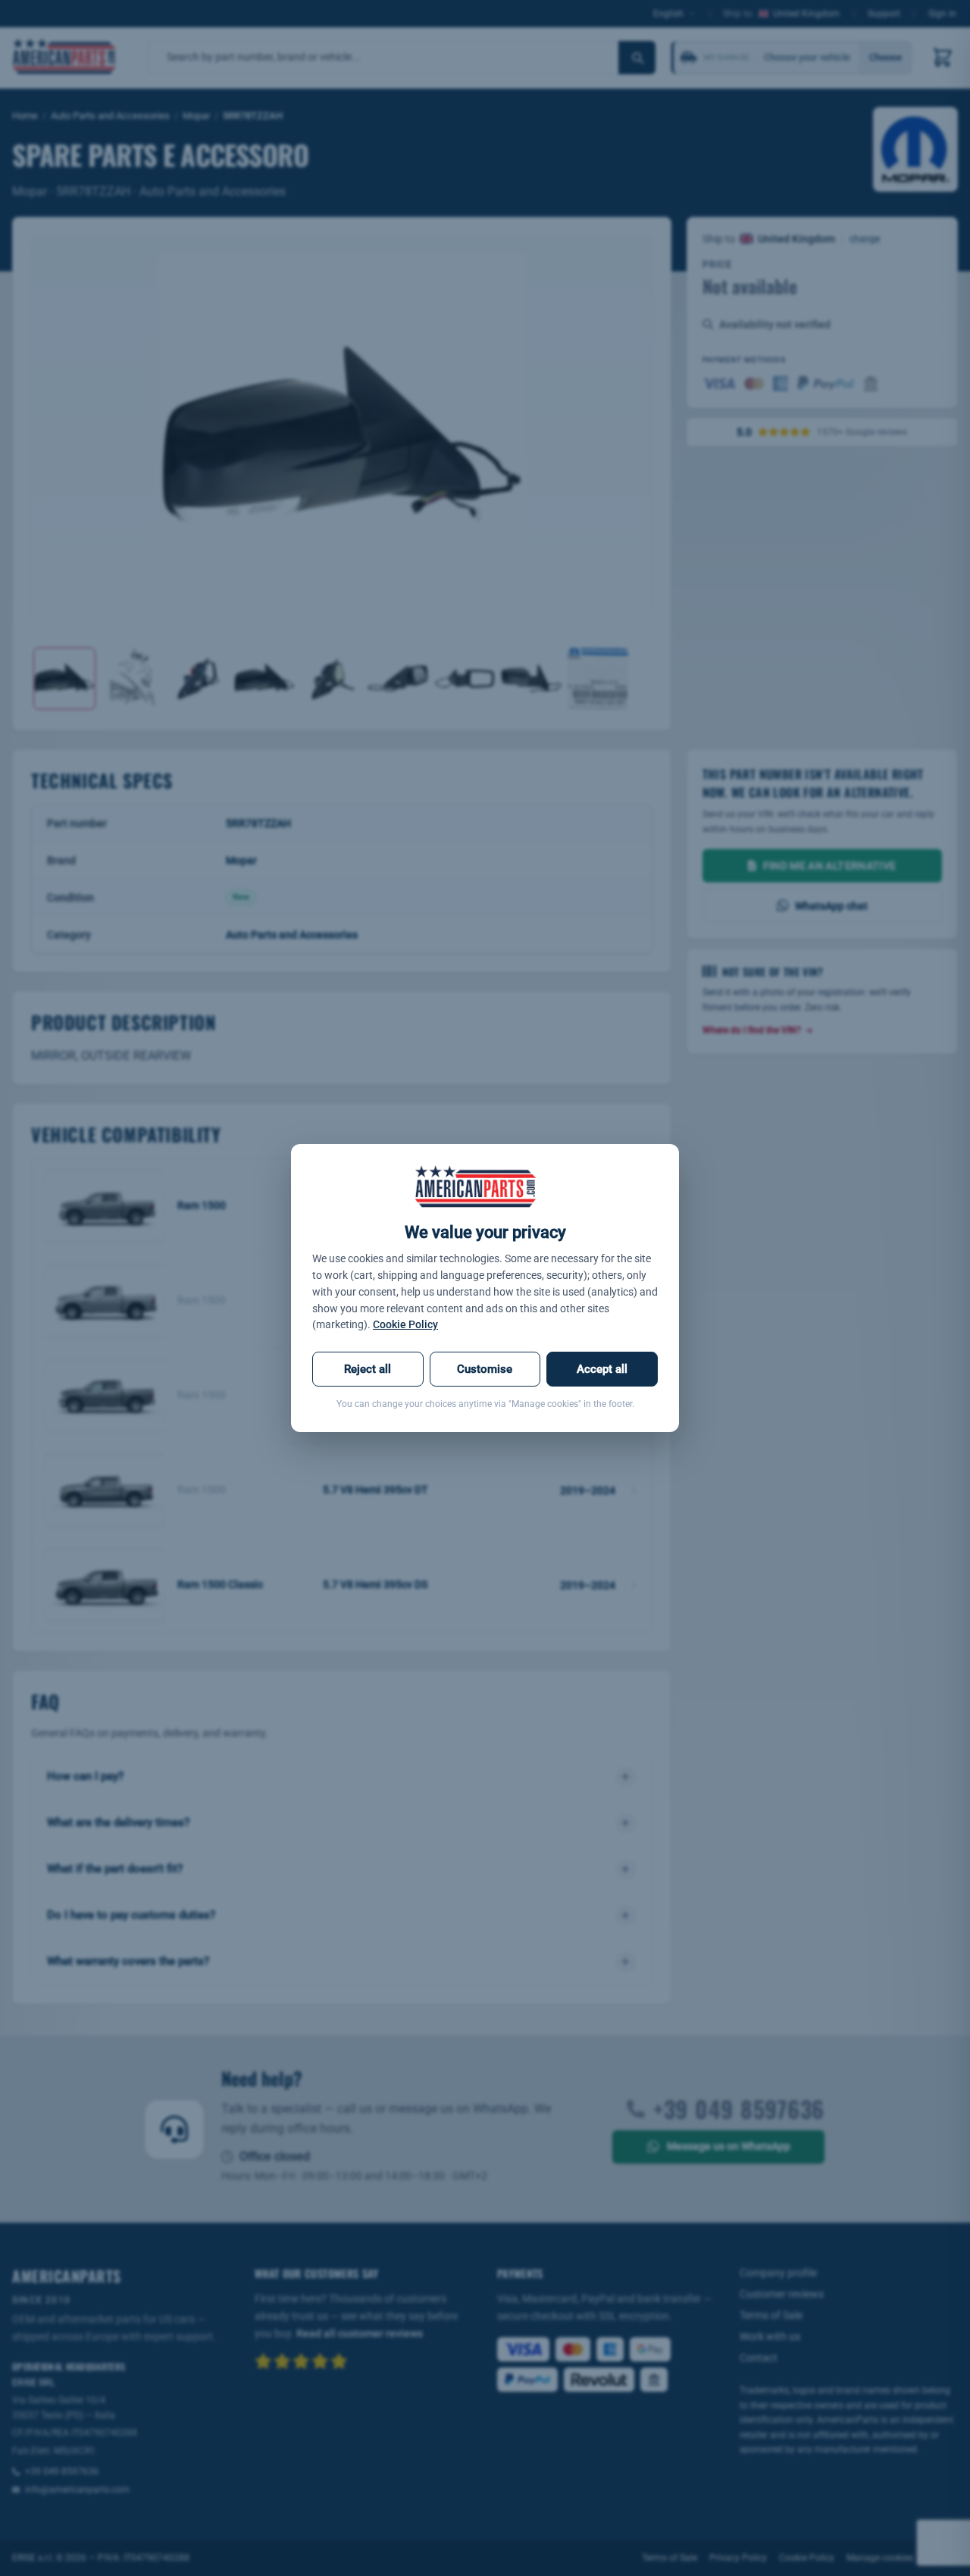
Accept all (602, 1369)
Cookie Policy (405, 1324)
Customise (485, 1369)
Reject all (368, 1369)
